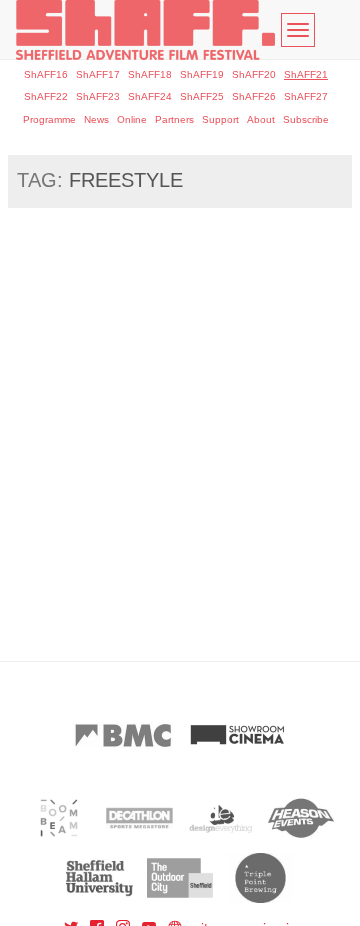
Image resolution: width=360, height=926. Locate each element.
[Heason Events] (301, 818)
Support (220, 119)
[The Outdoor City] (180, 878)
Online (132, 119)
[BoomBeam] (59, 818)
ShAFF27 (306, 96)
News (96, 119)
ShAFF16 (46, 74)
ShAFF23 (98, 96)
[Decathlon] (139, 818)
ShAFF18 (150, 74)
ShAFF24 (150, 96)
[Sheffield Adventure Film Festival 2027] (145, 30)
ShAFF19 (202, 74)
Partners (174, 119)
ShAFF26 (254, 96)
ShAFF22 (46, 96)
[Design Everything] (220, 818)
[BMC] (123, 735)
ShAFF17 (98, 74)
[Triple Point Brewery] (260, 878)
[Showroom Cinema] (237, 735)
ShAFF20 (254, 74)
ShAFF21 (306, 74)
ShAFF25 (202, 96)
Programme (49, 119)
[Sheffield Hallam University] (99, 878)
